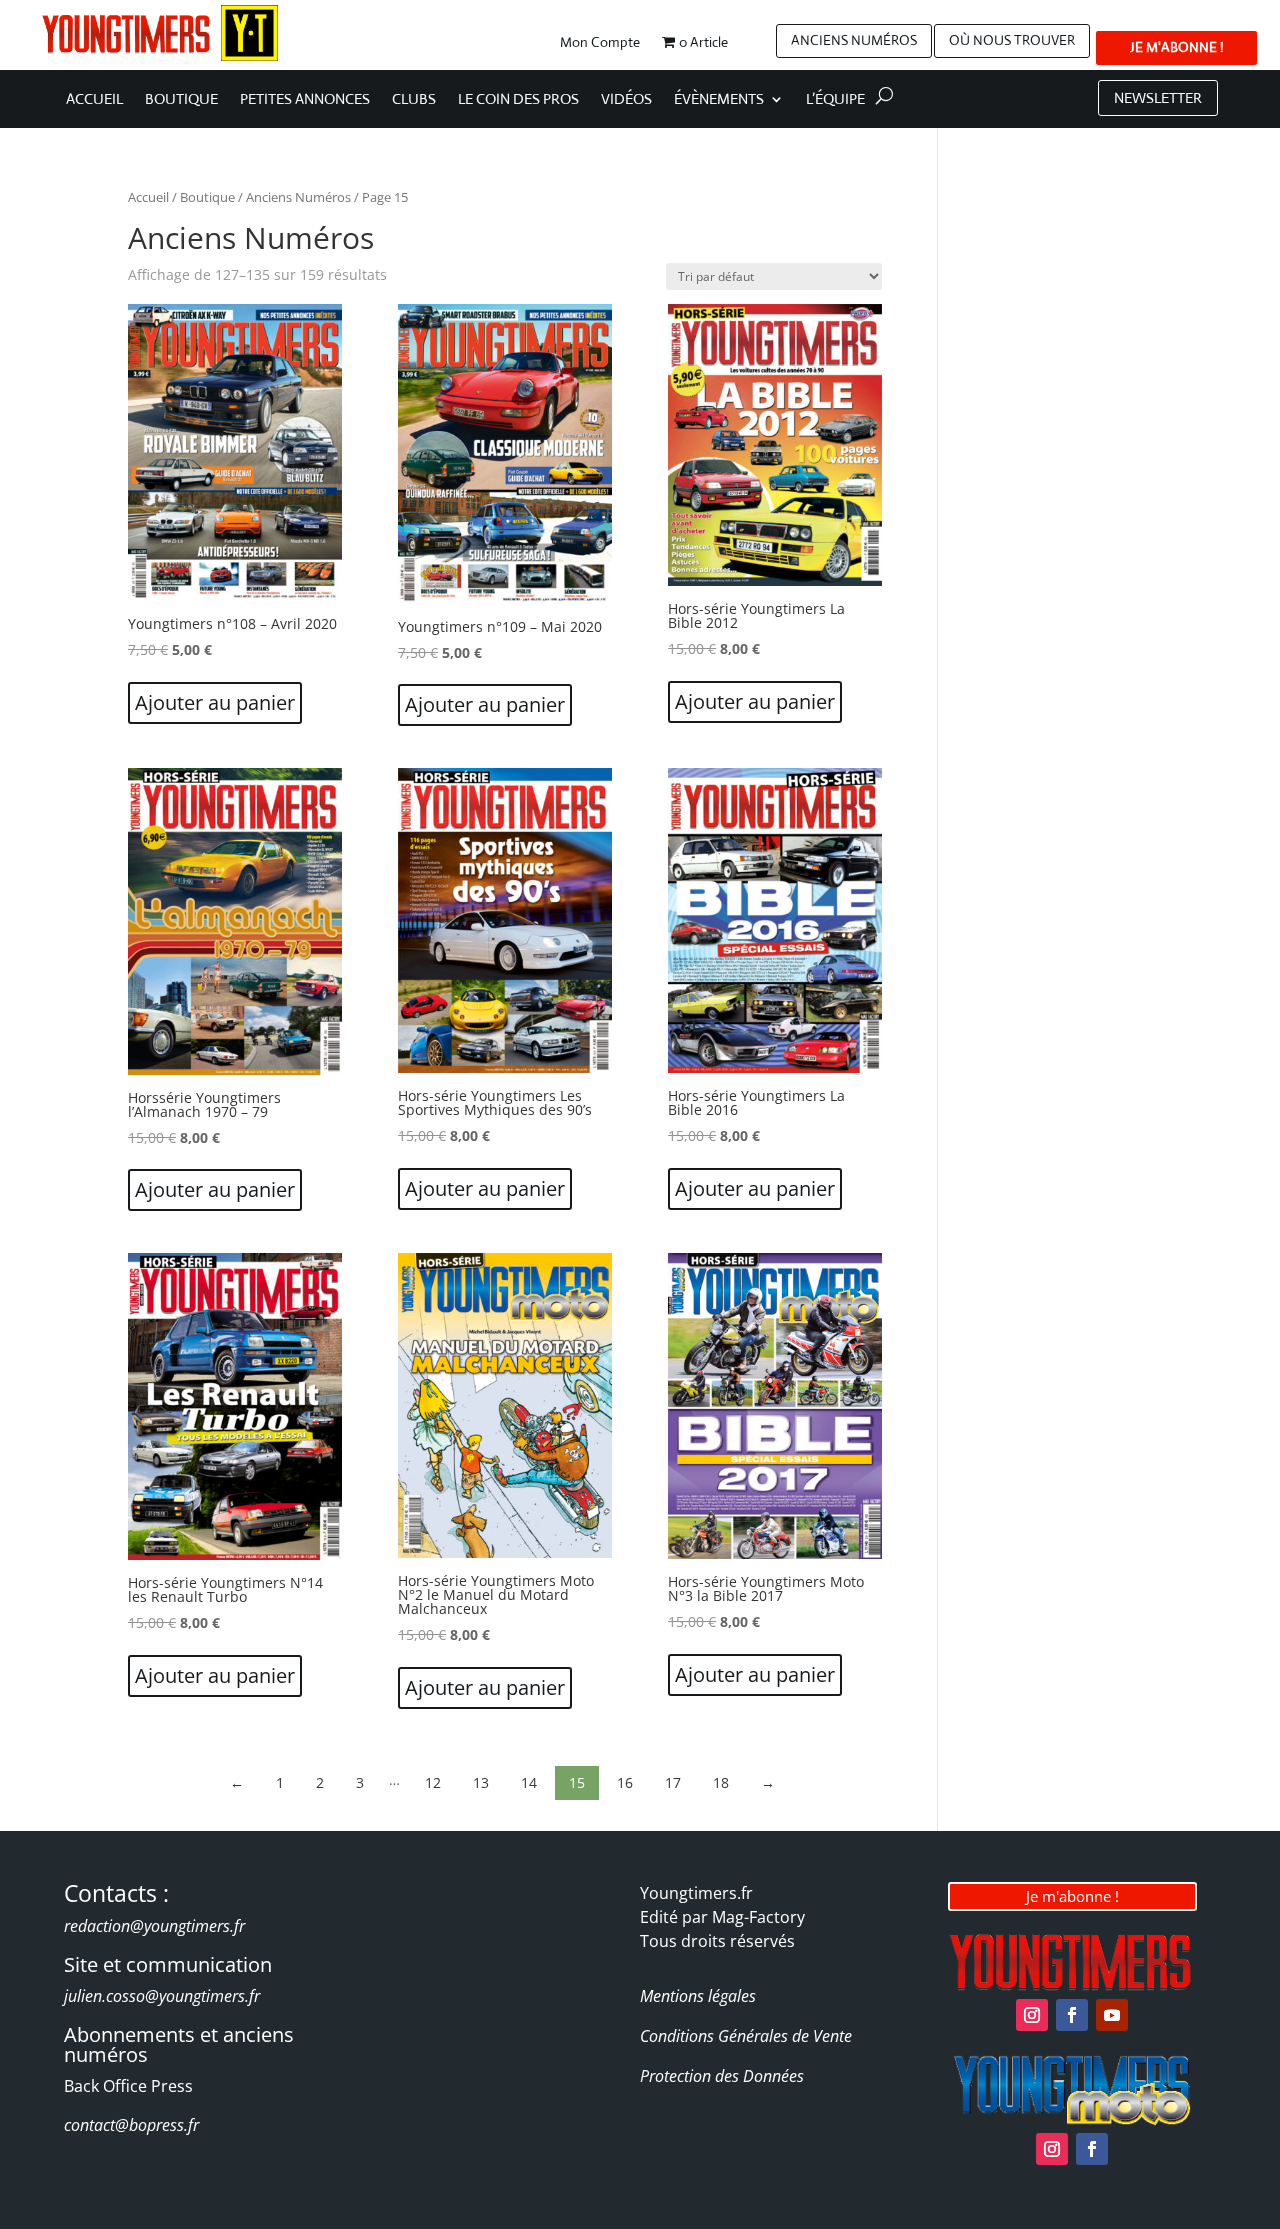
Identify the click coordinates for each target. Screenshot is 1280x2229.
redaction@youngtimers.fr (154, 1926)
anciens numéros (854, 40)
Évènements (719, 100)
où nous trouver (1012, 40)
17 (673, 1782)
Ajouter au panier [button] (215, 702)
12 (433, 1782)
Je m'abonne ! (1072, 1896)
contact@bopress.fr (131, 2125)
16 (625, 1782)
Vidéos (626, 100)
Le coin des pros (518, 100)
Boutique (181, 100)
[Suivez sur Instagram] (1032, 2015)
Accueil (94, 100)
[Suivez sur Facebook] (1072, 2015)
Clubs (414, 100)
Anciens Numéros (298, 197)
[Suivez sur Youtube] (1112, 2015)
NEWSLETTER (1158, 97)
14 (529, 1782)
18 (721, 1782)
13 (481, 1782)
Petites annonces (305, 100)
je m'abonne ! (1176, 47)
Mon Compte (600, 43)
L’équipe (835, 100)
